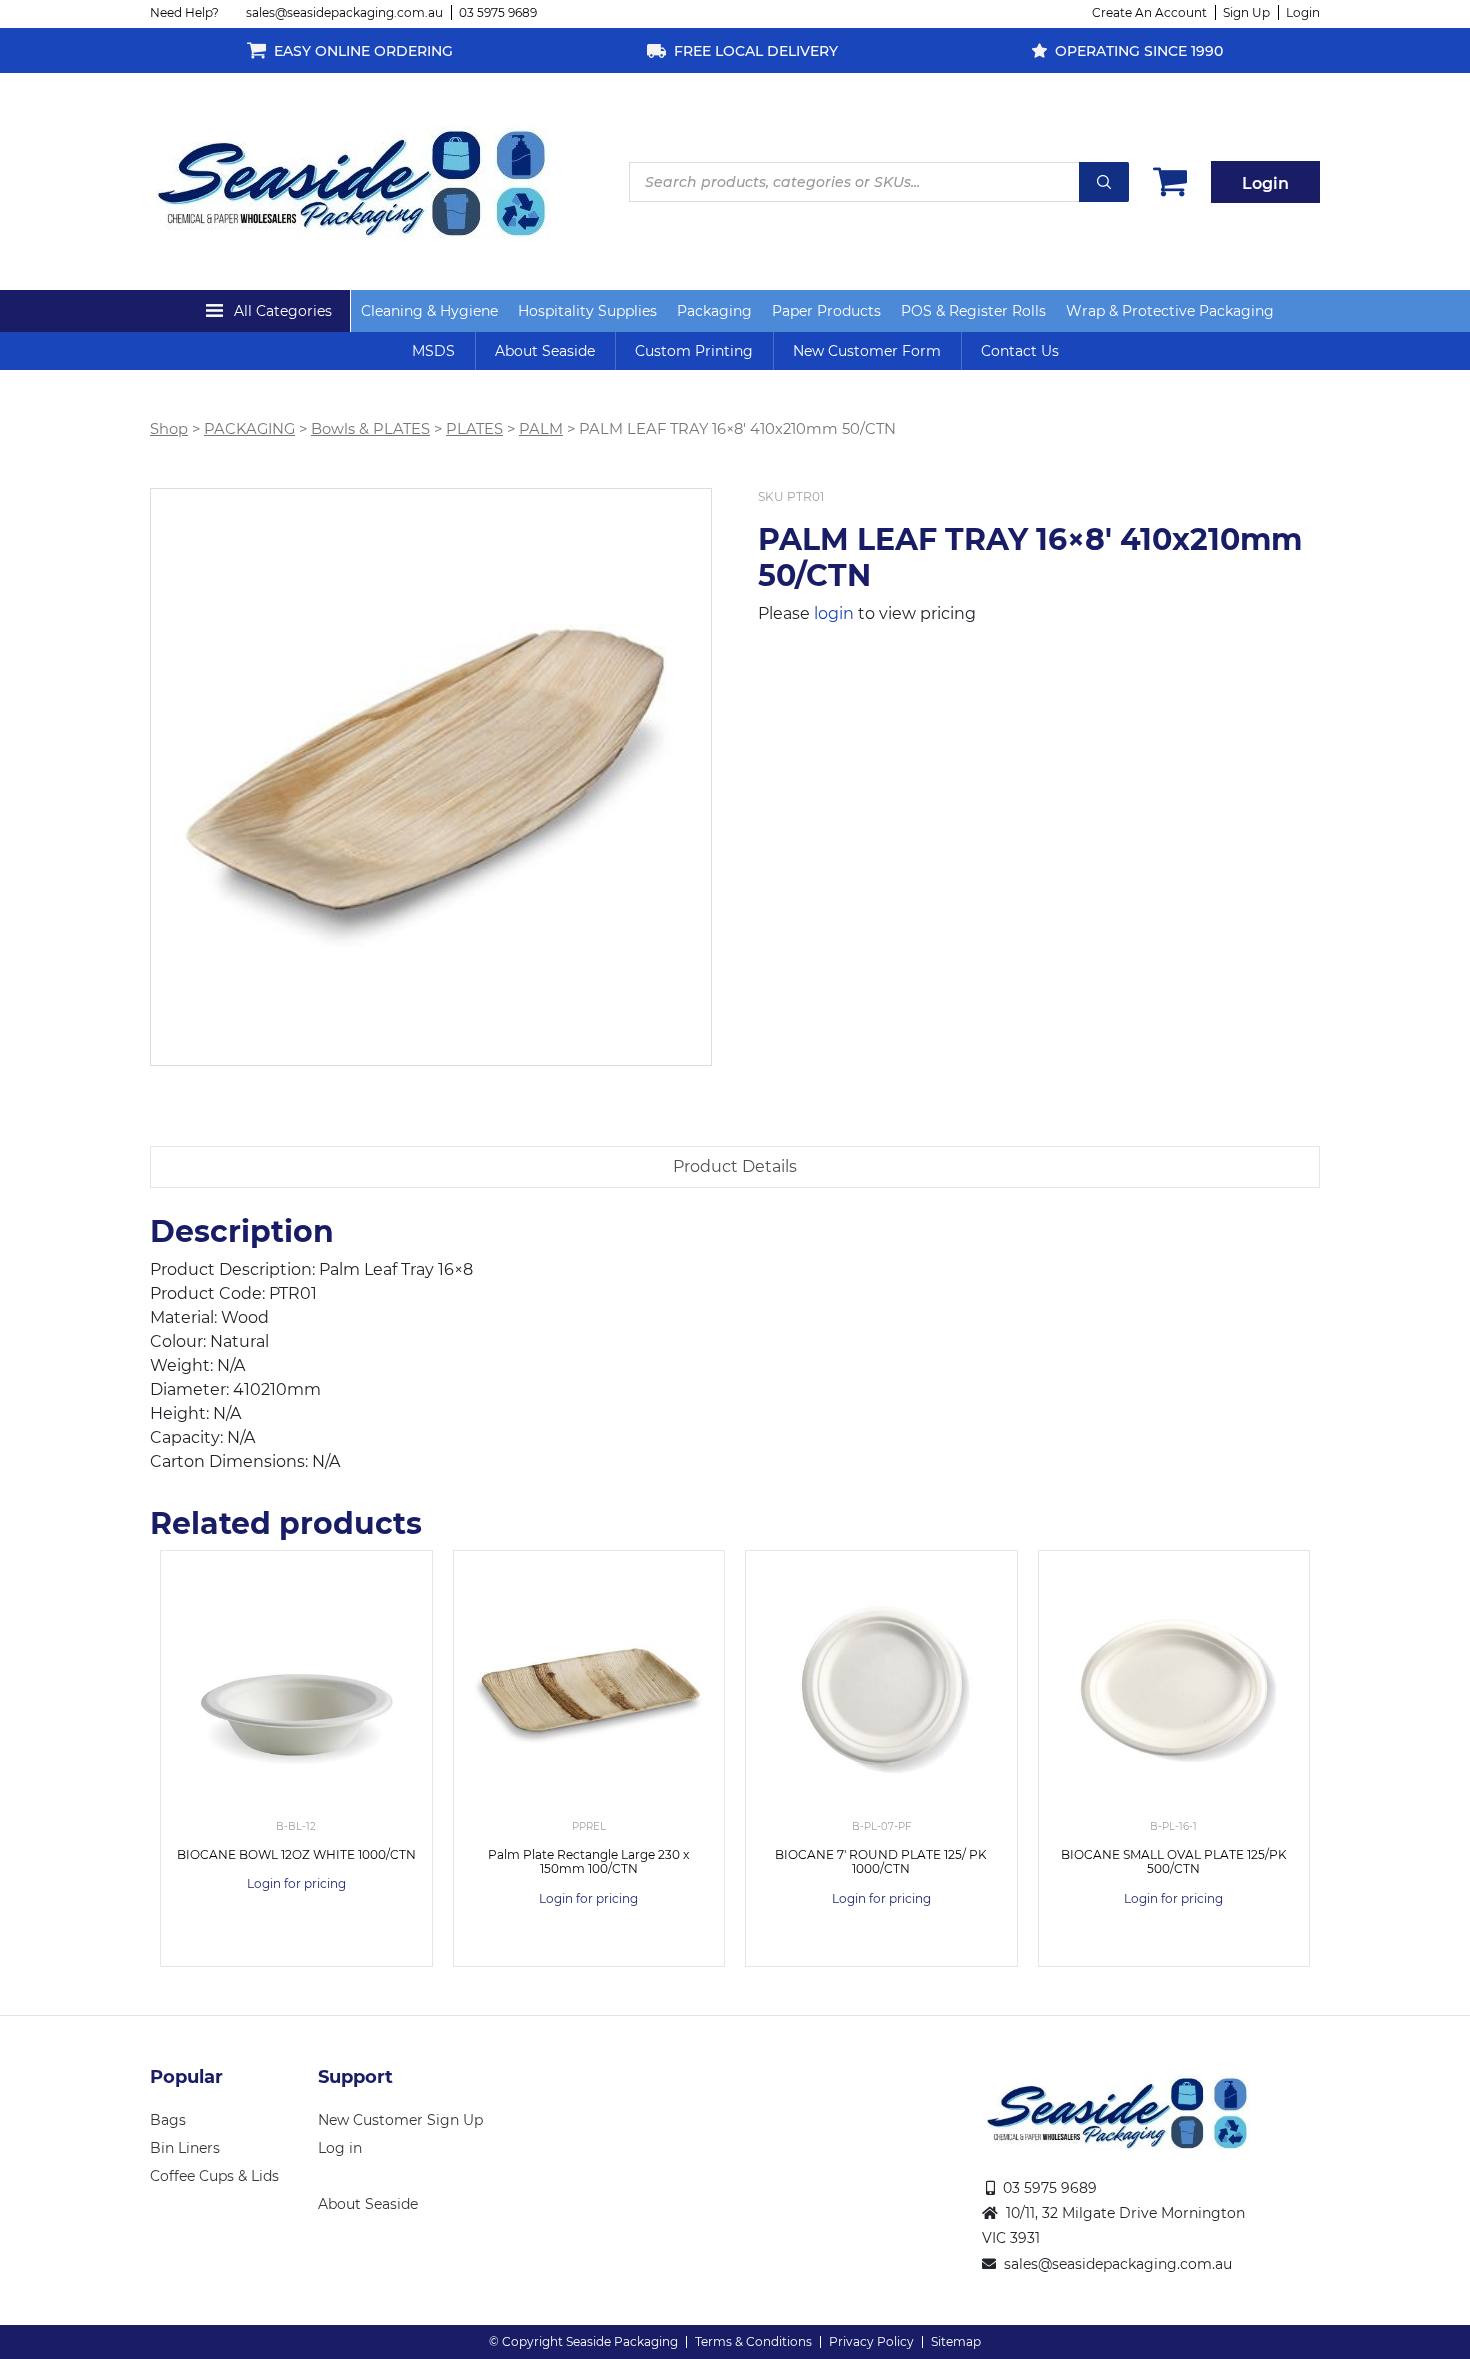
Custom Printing (694, 351)
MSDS (433, 351)
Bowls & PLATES (370, 429)
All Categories (283, 311)
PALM (541, 429)
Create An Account (1149, 12)
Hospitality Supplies (587, 311)
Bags (168, 2120)
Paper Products (826, 311)
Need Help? (184, 12)
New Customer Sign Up (400, 2120)
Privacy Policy (871, 2341)
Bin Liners (185, 2148)
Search (1104, 182)
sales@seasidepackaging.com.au (344, 12)
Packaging (714, 311)
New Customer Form (867, 351)
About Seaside (545, 351)
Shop (169, 429)
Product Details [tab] (735, 1166)
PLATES (474, 429)
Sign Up (1246, 12)
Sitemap (956, 2341)
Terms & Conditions (753, 2341)
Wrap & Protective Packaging (1170, 311)
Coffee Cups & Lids (214, 2176)
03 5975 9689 (498, 12)
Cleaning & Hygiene (429, 311)
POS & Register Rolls (973, 311)
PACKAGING (249, 429)
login (834, 613)
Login (1303, 12)
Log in (340, 2148)
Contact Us (1020, 351)
